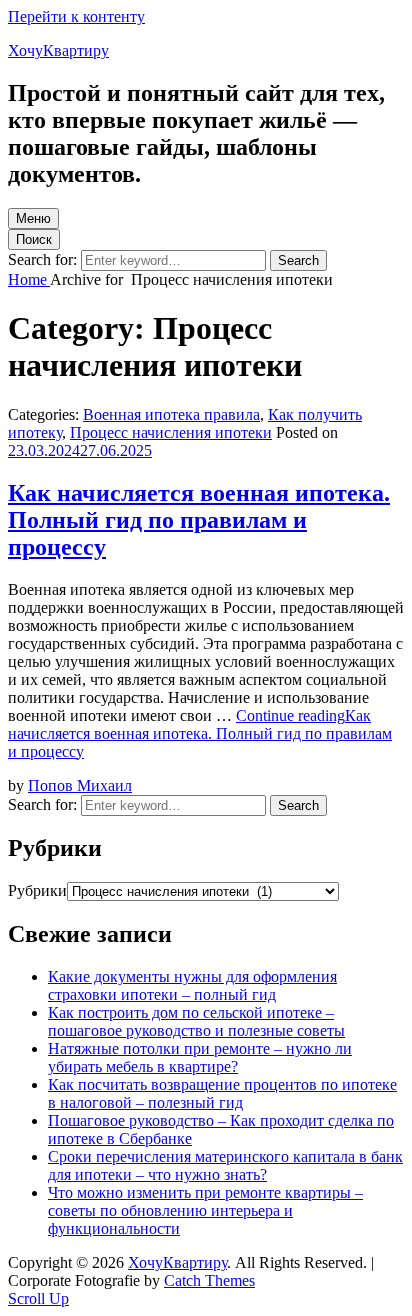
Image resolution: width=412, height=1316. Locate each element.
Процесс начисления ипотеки (171, 432)
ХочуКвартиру (58, 50)
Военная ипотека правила (171, 414)
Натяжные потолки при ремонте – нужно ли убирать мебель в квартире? (200, 1057)
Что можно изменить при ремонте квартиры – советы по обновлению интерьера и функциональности (205, 1210)
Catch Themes (209, 1280)
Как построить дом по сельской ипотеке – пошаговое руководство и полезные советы (196, 1021)
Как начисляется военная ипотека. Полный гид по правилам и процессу (199, 520)
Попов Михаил (80, 785)
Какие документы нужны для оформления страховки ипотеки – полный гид (192, 985)
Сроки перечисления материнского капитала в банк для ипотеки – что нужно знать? (225, 1165)
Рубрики (37, 890)
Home (29, 279)
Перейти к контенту (76, 16)
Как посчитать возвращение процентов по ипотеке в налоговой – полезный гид (222, 1093)
